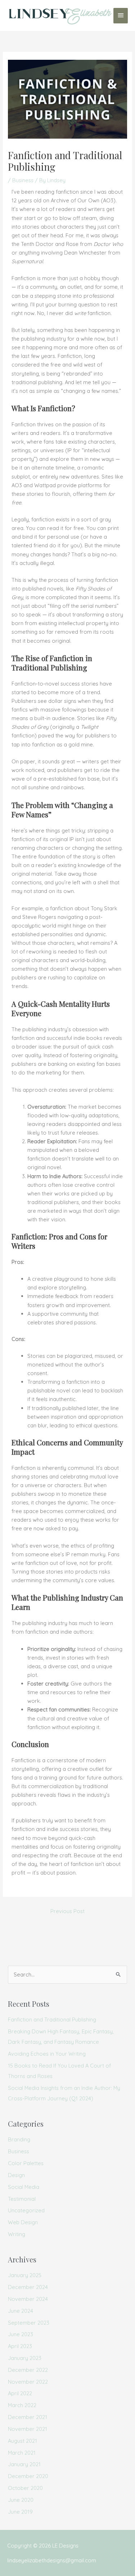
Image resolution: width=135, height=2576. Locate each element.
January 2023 (25, 2358)
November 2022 (28, 2382)
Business (23, 180)
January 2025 (25, 2275)
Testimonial (22, 2199)
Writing (17, 2234)
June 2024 (21, 2311)
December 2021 (28, 2417)
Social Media (24, 2187)
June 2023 (21, 2334)
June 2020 (21, 2500)
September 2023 (29, 2323)
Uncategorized (26, 2210)
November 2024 (28, 2299)
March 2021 (22, 2453)
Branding (19, 2139)
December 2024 (28, 2287)
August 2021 (22, 2441)
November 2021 (28, 2429)
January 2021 (24, 2464)
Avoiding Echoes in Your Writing (47, 2054)
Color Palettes (26, 2163)
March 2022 (22, 2405)
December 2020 (28, 2476)
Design (16, 2175)
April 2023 (20, 2346)
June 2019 (20, 2512)
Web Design (23, 2222)
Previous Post (67, 1911)
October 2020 (25, 2488)
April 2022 (20, 2393)
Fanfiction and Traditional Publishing (52, 2019)
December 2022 (28, 2370)
